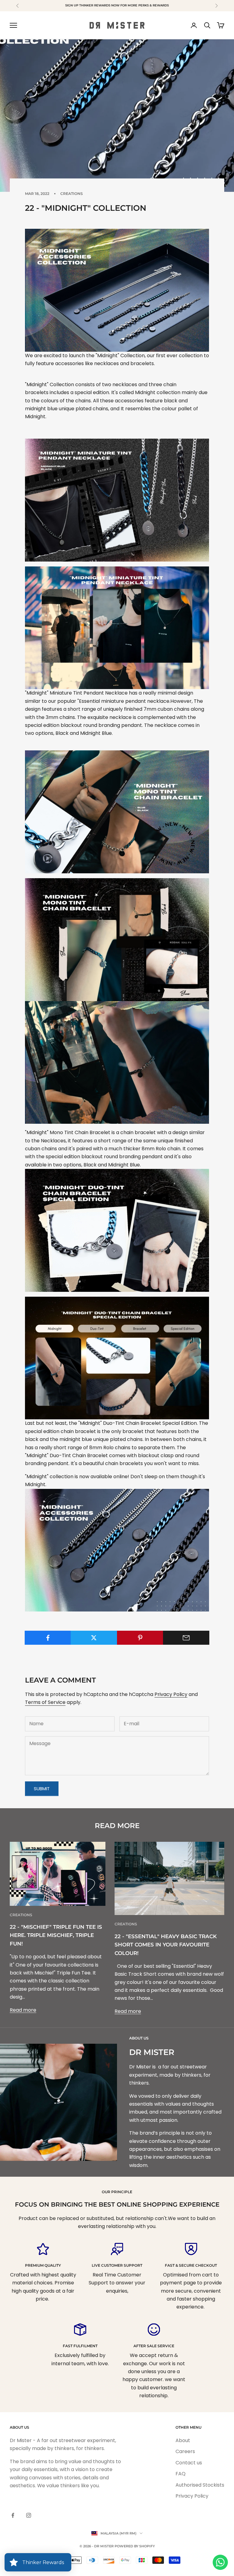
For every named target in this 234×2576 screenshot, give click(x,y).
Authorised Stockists (200, 2485)
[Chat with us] (220, 2562)
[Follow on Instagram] (29, 2515)
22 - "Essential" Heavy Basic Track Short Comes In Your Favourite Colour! (166, 1945)
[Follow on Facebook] (13, 2515)
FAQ (181, 2474)
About (183, 2440)
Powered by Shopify (135, 2546)
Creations (72, 194)
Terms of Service (45, 1702)
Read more (23, 2010)
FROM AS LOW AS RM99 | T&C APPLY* (117, 5)
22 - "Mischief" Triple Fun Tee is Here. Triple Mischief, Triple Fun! (56, 1935)
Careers (185, 2451)
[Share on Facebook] (48, 1638)
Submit (42, 1789)
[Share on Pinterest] (140, 1638)
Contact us (189, 2463)
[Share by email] (186, 1638)
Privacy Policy (171, 1694)
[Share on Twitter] (94, 1638)
